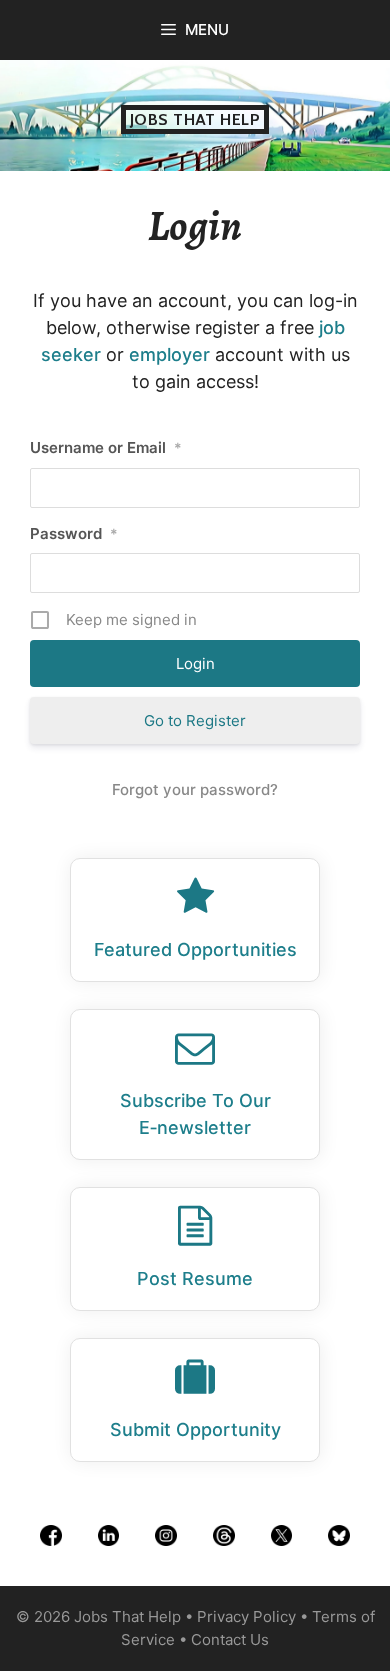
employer (169, 354)
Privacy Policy (246, 1616)
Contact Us (230, 1639)
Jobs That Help (195, 119)
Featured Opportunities (195, 949)
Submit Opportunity (195, 1429)
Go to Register (195, 720)
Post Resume (195, 1278)
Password (74, 533)
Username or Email (106, 447)
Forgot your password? (195, 789)
